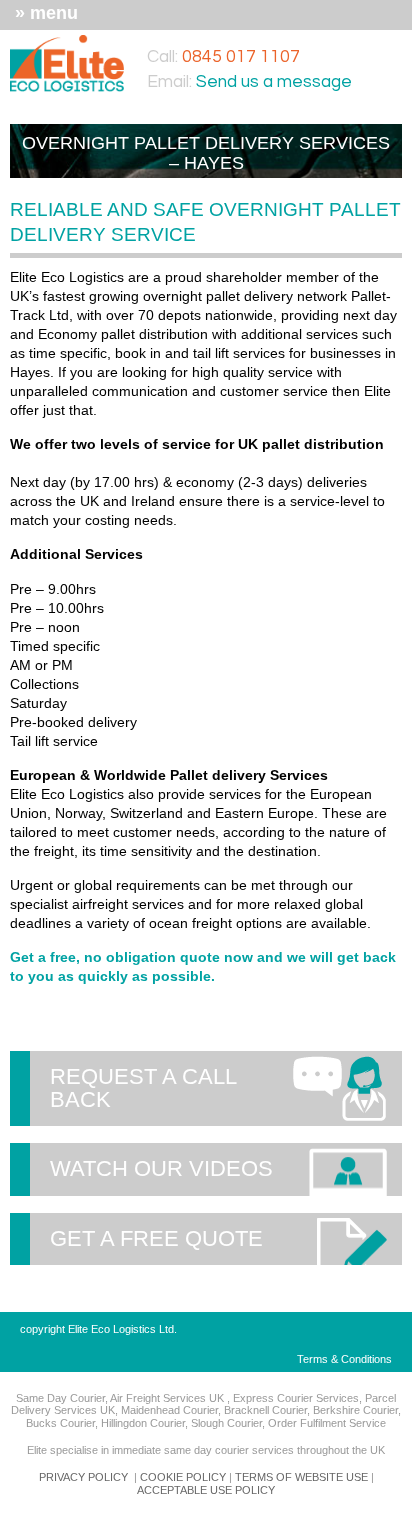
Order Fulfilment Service (327, 1423)
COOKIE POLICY (183, 1477)
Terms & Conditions (344, 1359)
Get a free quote (156, 1238)
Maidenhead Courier (169, 1410)
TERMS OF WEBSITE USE (301, 1477)
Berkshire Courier (355, 1410)
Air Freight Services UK (168, 1398)
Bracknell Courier (265, 1410)
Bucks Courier (60, 1423)
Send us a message (274, 82)
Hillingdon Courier (143, 1423)
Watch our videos (161, 1168)
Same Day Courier (60, 1398)
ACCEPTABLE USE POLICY (206, 1490)
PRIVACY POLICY (83, 1477)
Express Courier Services (296, 1398)
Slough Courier (226, 1423)
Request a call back (143, 1087)
